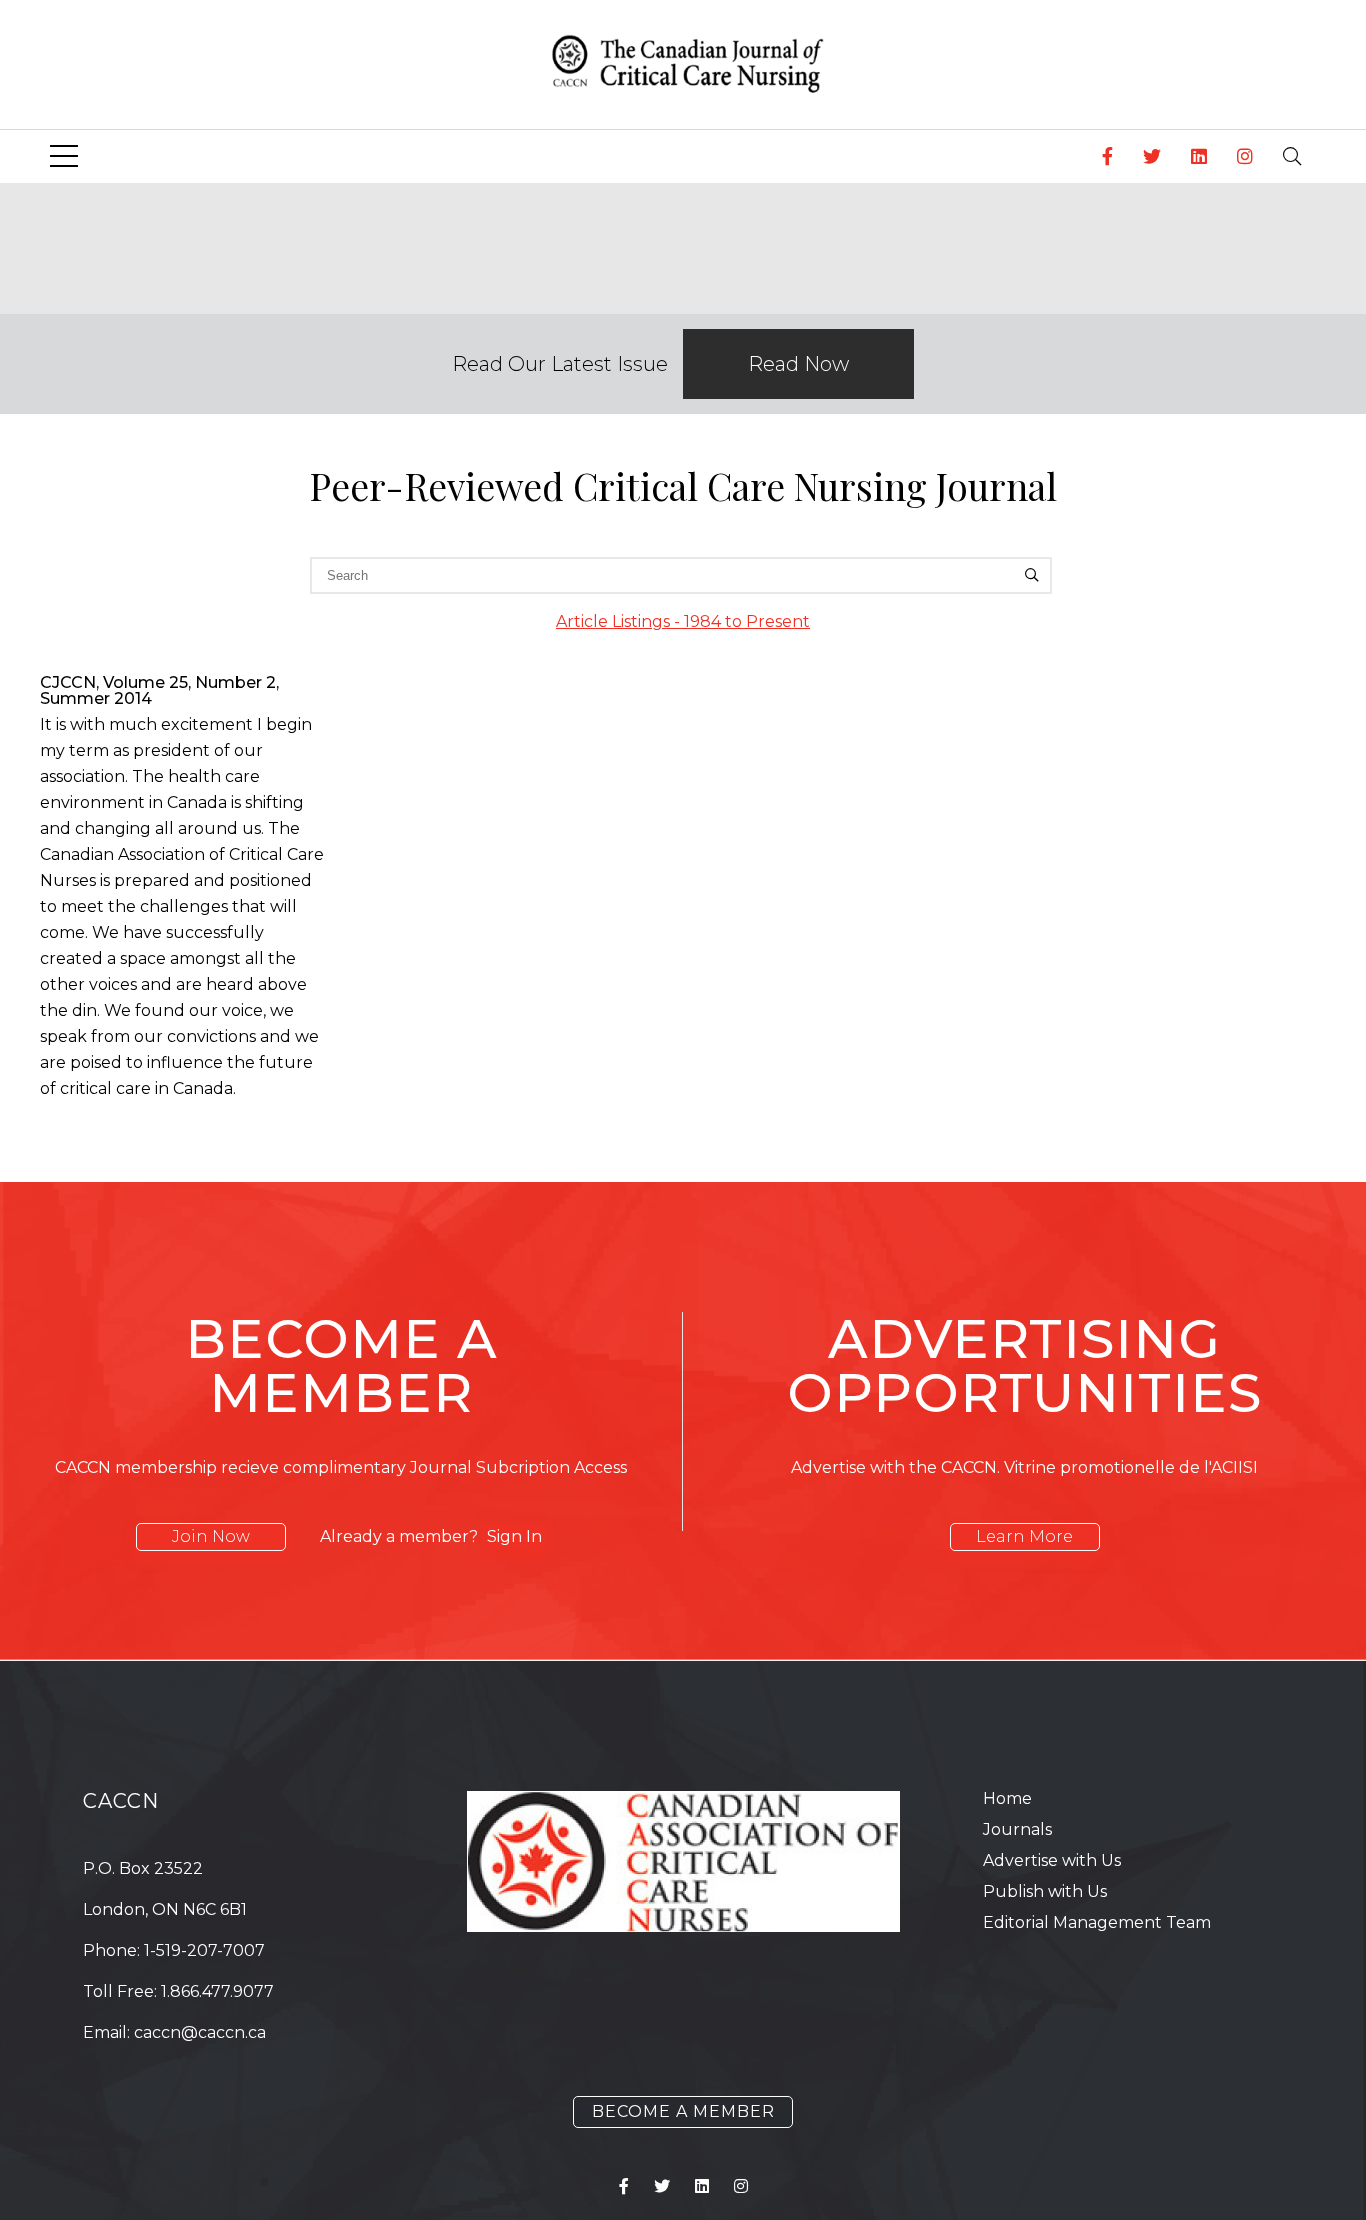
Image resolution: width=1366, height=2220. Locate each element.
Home (1007, 1798)
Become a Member (683, 2111)
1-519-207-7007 (204, 1950)
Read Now (798, 364)
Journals (1017, 1829)
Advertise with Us (1052, 1860)
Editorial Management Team (1097, 1922)
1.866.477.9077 (217, 1991)
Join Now (211, 1536)
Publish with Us (1045, 1891)
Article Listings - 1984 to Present (683, 621)
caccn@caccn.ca (200, 2032)
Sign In (514, 1536)
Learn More (1024, 1536)
